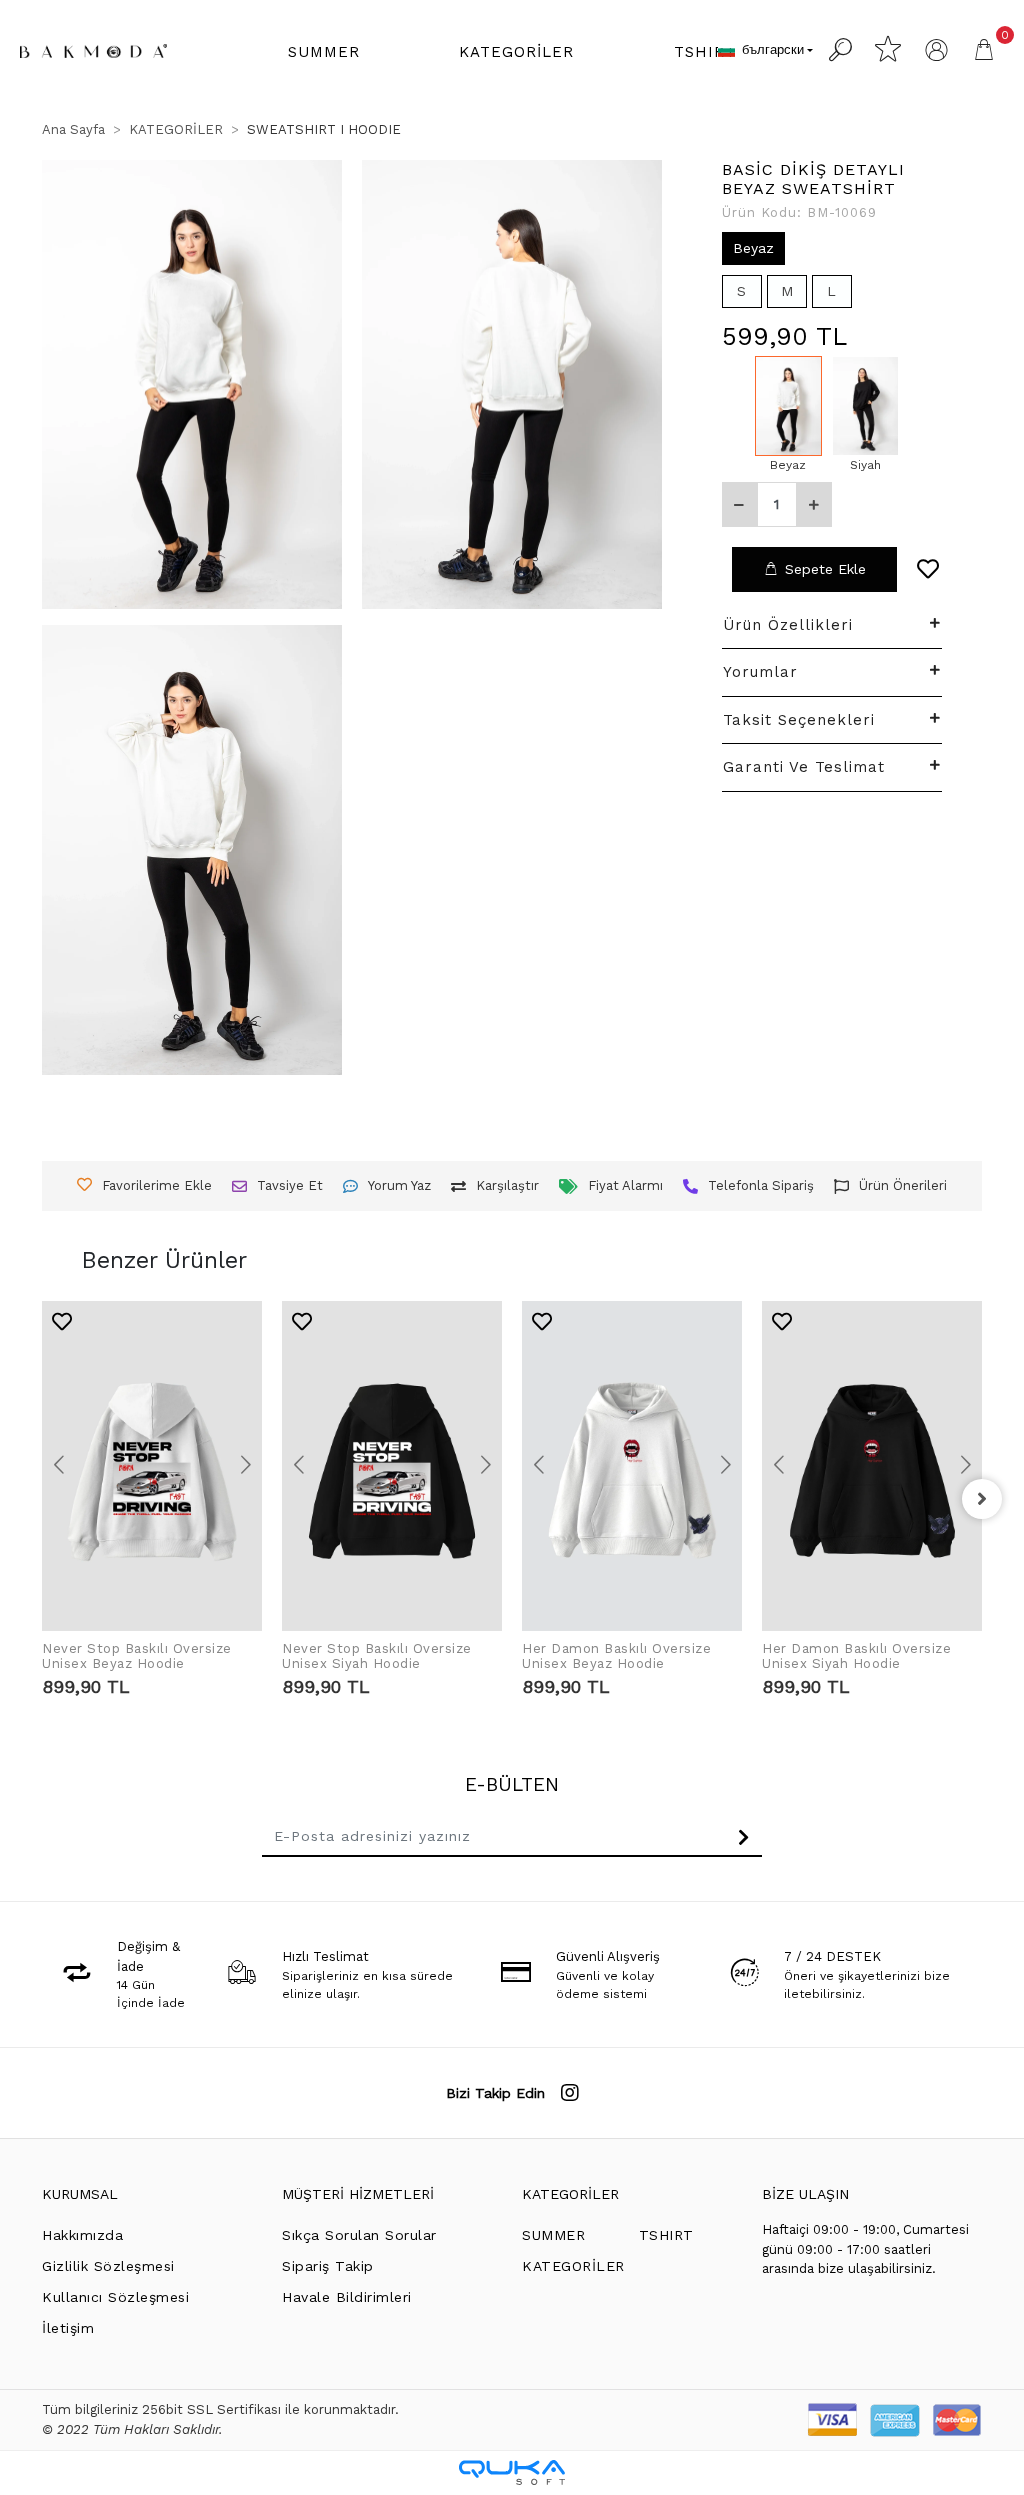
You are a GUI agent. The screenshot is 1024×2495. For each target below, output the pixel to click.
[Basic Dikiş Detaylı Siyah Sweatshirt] (865, 406)
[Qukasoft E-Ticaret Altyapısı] (512, 2472)
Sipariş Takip (328, 2266)
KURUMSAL (80, 2194)
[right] (982, 1499)
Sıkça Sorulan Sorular (359, 2235)
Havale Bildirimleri (347, 2297)
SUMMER (553, 2235)
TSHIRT (666, 2235)
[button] (324, 52)
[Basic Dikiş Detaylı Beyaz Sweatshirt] (788, 406)
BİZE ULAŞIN (805, 2194)
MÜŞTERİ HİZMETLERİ (358, 2194)
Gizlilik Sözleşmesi (108, 2266)
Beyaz (753, 248)
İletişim (68, 2328)
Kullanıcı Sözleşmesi (115, 2297)
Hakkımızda (82, 2235)
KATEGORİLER (570, 2194)
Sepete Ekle (825, 569)
